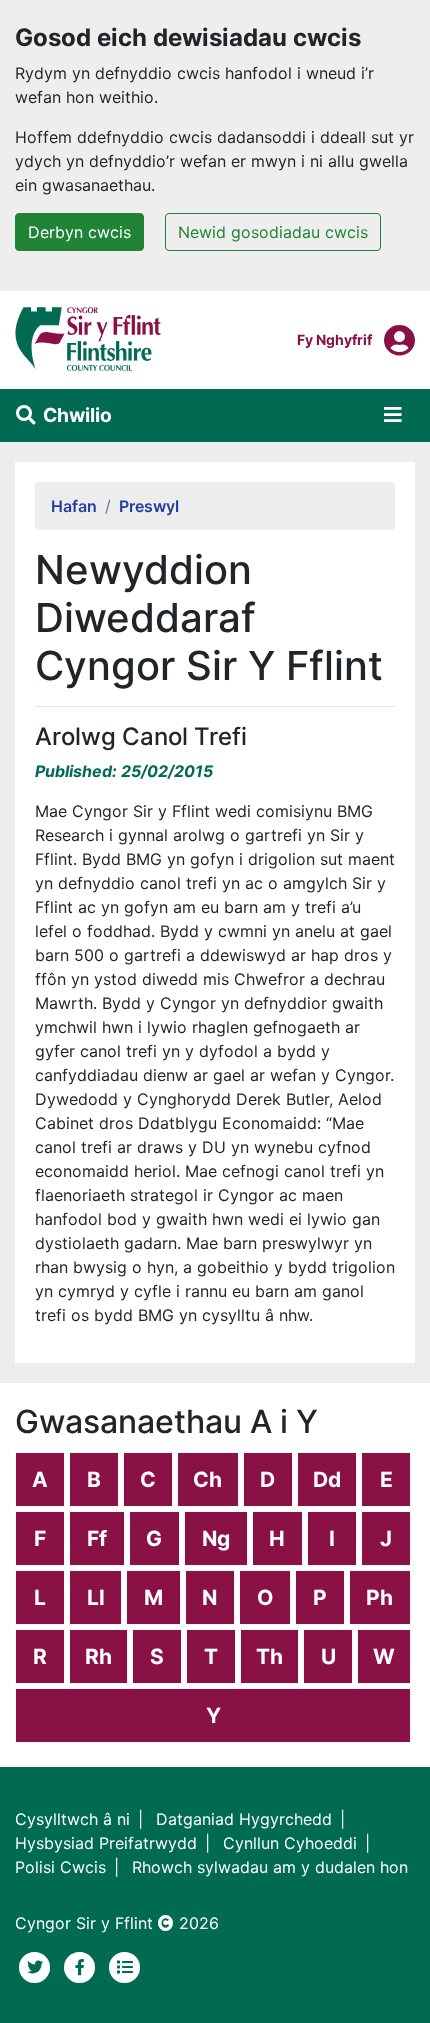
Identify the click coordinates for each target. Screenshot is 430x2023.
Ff (97, 1538)
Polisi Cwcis (60, 1867)
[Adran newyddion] (125, 1965)
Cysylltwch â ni (72, 1819)
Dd (327, 1479)
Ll (96, 1597)
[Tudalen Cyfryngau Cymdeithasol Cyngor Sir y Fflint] (82, 1965)
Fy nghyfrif (334, 339)
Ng (216, 1538)
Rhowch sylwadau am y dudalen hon (270, 1867)
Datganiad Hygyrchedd (244, 1819)
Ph (379, 1597)
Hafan (74, 506)
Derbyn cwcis (79, 232)
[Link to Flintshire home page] (88, 338)
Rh (98, 1656)
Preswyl (149, 506)
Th (269, 1656)
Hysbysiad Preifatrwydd (106, 1843)
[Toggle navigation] (393, 415)
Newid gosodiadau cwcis (273, 232)
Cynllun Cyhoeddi (290, 1843)
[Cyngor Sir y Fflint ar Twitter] (37, 1965)
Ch (207, 1479)
